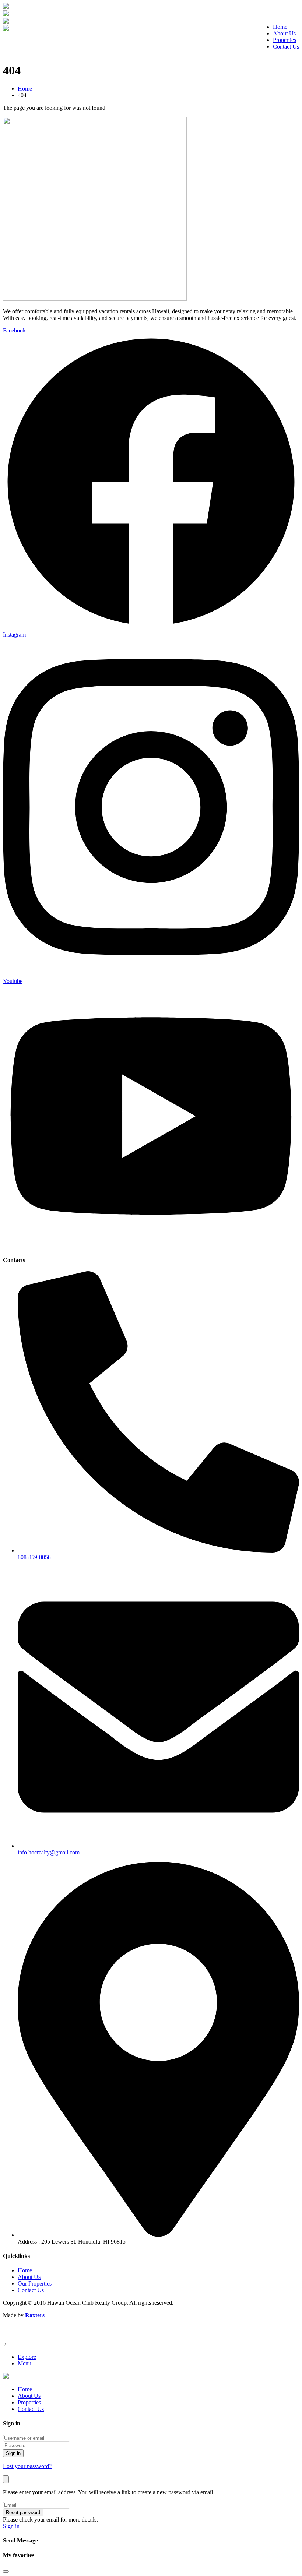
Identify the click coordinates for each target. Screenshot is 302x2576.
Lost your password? (27, 2466)
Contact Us (286, 47)
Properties (285, 40)
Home (280, 27)
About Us (284, 33)
